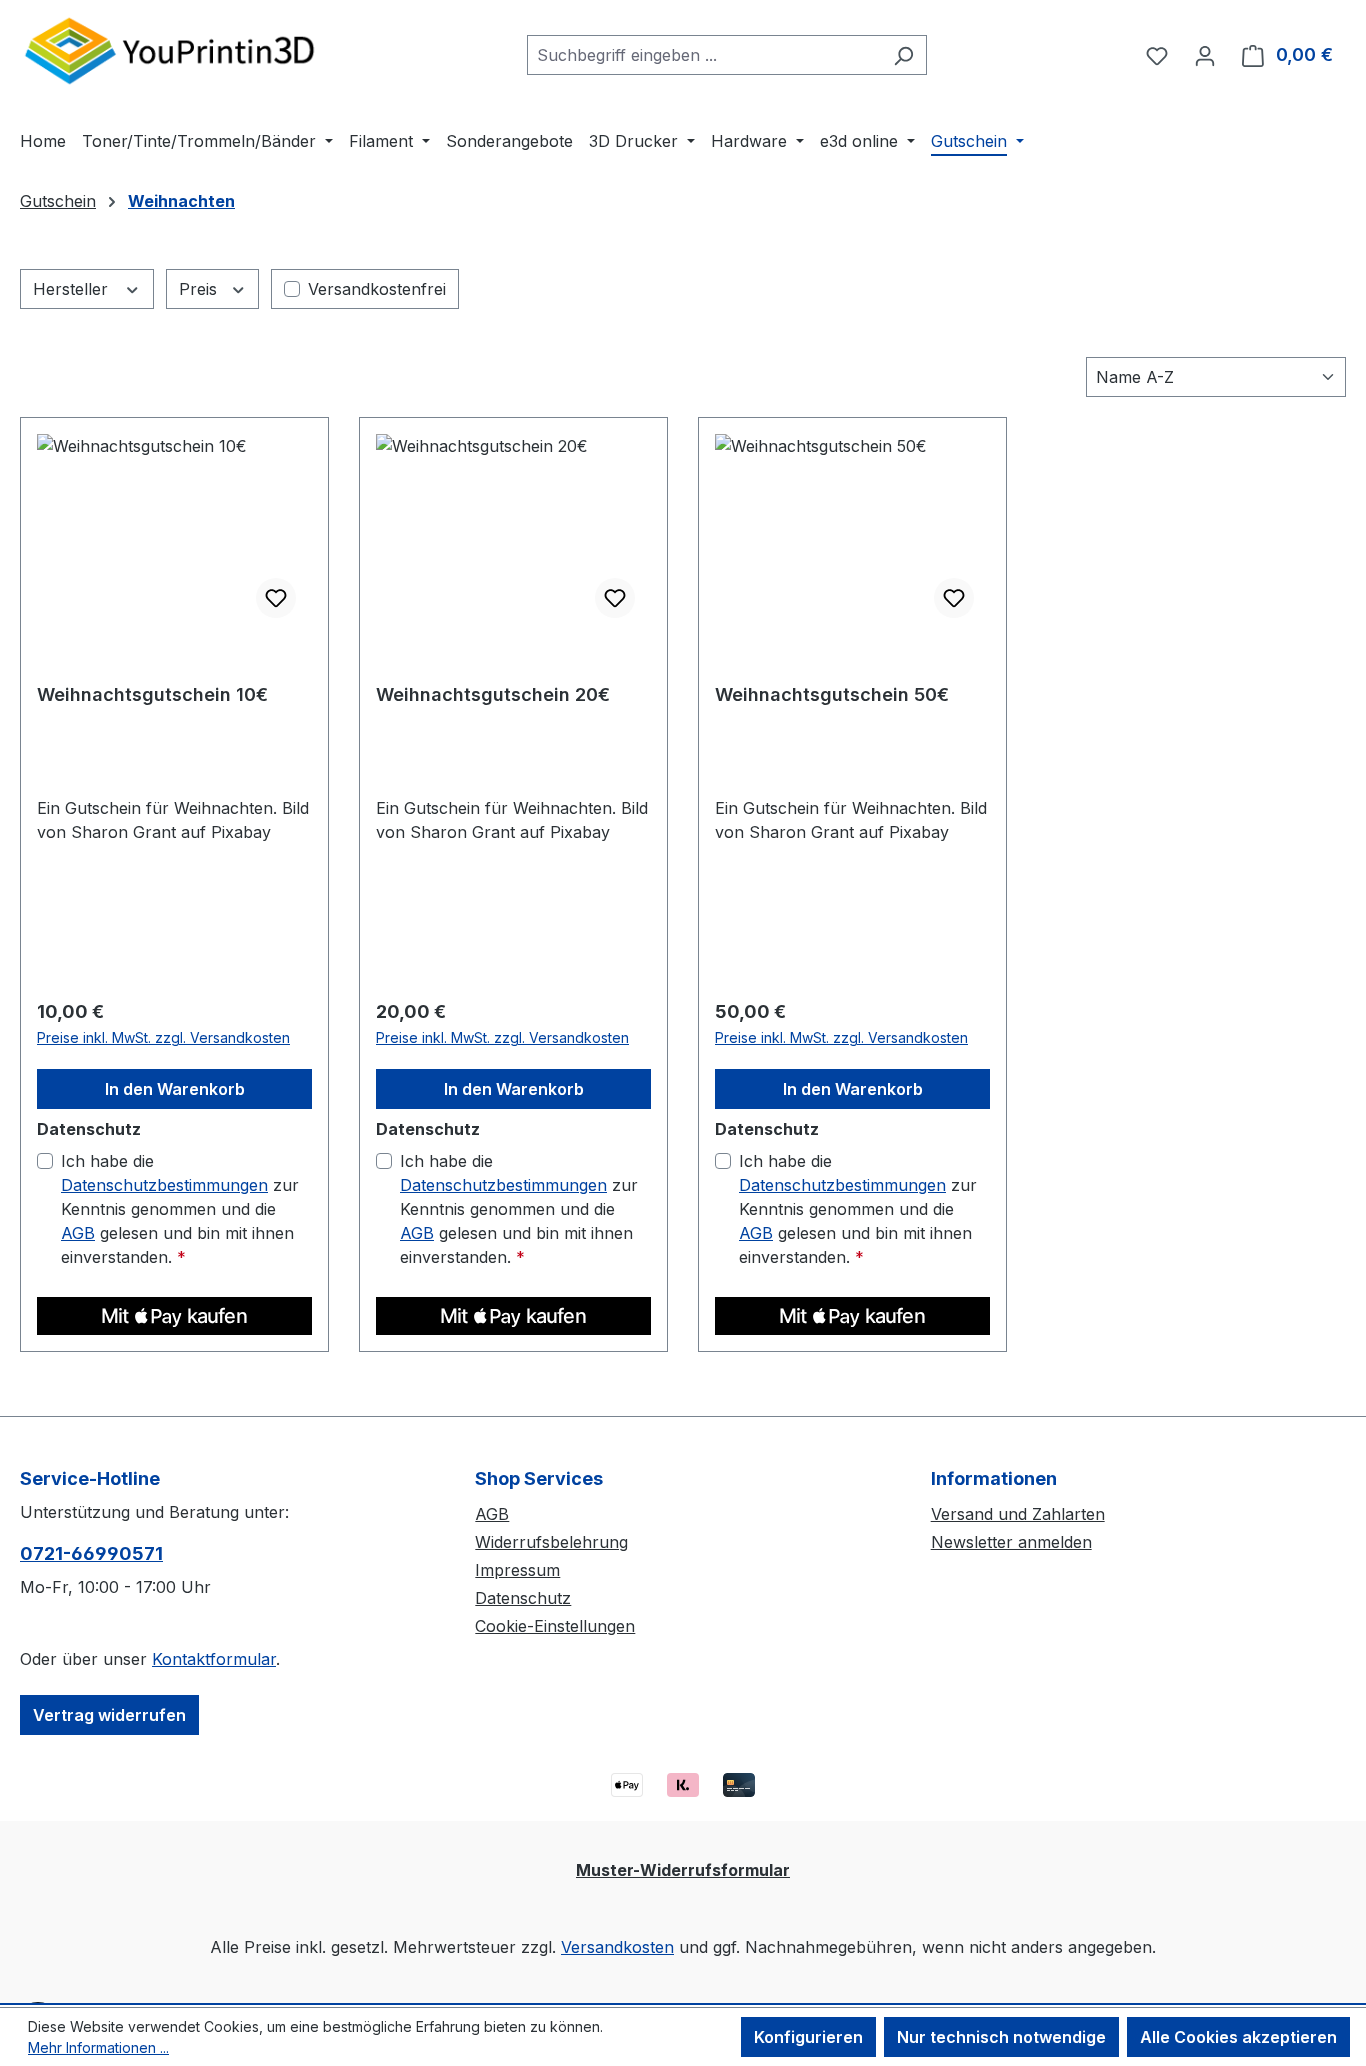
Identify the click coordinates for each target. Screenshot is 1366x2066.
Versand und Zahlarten (1018, 1514)
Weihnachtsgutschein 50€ (832, 694)
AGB (78, 1233)
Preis (200, 289)
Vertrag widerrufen (109, 1715)
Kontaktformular (214, 1659)
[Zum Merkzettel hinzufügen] (276, 598)
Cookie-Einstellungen (555, 1626)
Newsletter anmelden (1011, 1542)
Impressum (517, 1570)
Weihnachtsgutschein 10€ (152, 694)
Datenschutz (523, 1598)
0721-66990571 (91, 1553)
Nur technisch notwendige (1001, 2037)
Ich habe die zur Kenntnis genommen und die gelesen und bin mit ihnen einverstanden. (180, 1209)
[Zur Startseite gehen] (170, 50)
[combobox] (704, 55)
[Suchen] (903, 55)
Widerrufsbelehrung (551, 1542)
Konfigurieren (808, 2037)
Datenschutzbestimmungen (164, 1185)
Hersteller (73, 289)
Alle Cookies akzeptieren (1238, 2037)
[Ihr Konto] (1205, 55)
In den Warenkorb (175, 1089)
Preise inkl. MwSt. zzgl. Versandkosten (163, 1037)
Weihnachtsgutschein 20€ (493, 694)
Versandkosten (617, 1947)
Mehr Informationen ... (98, 2047)
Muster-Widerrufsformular (683, 1870)
